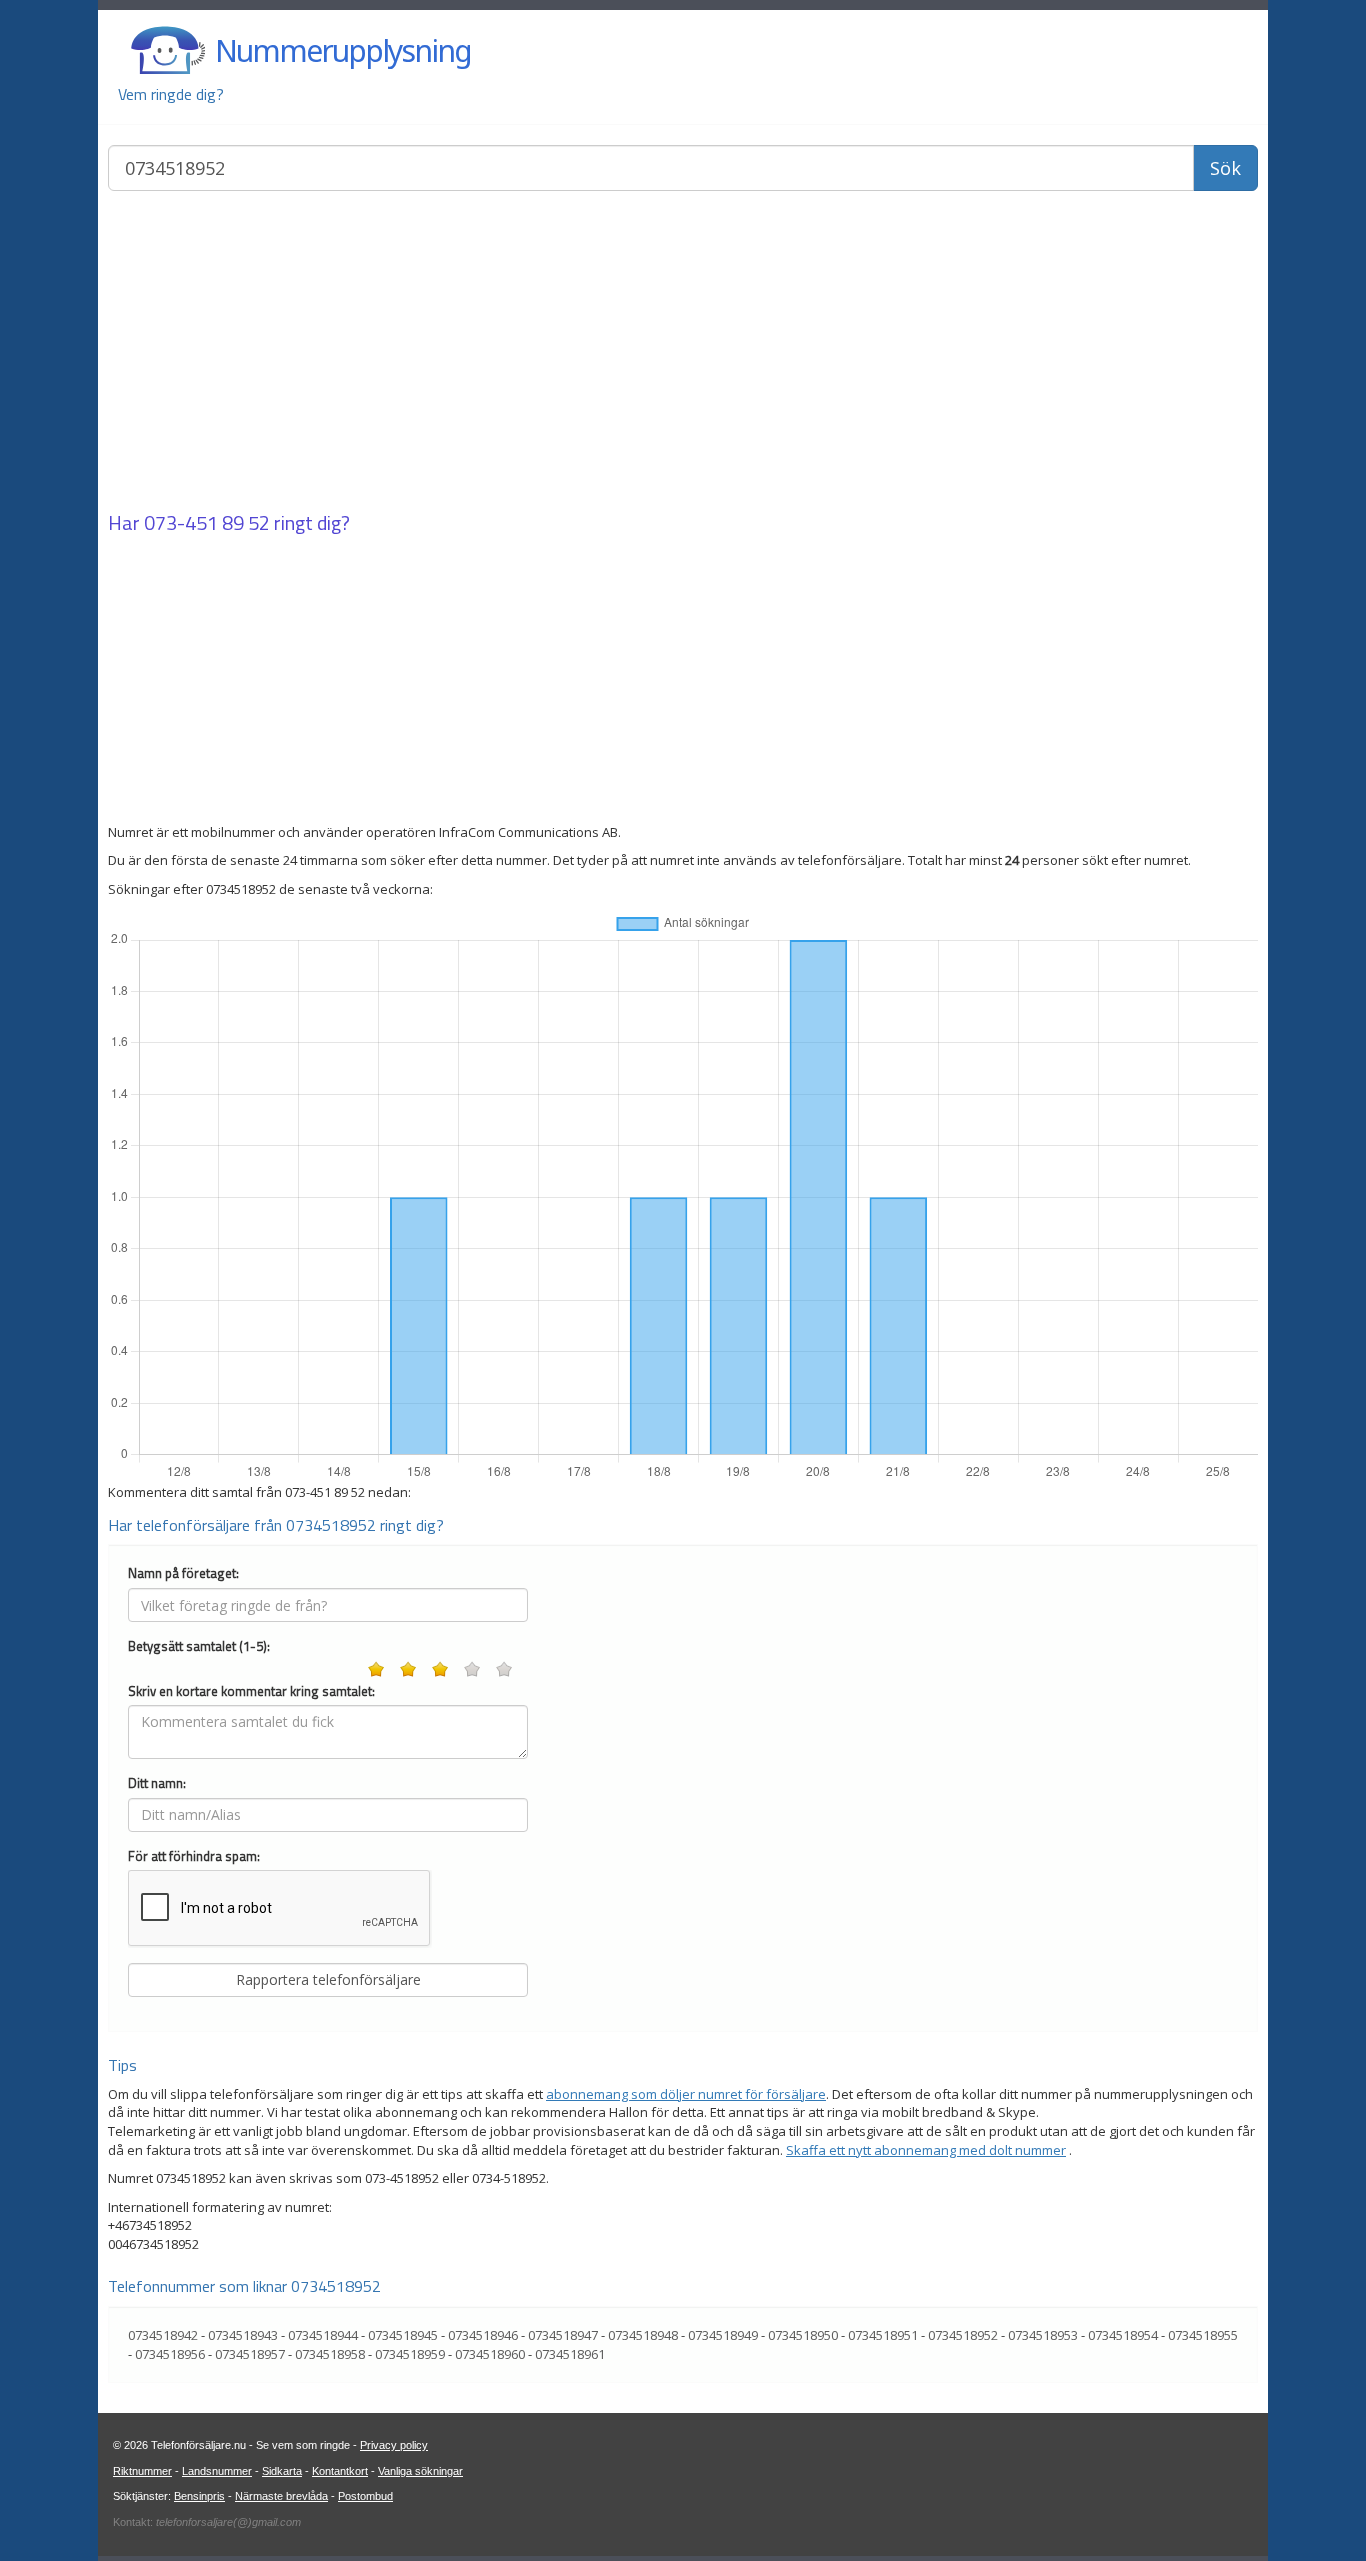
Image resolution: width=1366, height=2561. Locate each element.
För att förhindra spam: (194, 1856)
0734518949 (723, 2335)
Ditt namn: (157, 1783)
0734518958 (330, 2354)
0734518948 (643, 2335)
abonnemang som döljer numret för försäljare (686, 2094)
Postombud (365, 2496)
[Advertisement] (683, 353)
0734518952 (963, 2335)
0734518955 (1203, 2335)
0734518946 (483, 2335)
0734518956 (170, 2354)
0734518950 (803, 2335)
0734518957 (250, 2354)
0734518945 (403, 2335)
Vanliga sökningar (420, 2471)
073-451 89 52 (207, 522)
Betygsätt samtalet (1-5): (199, 1646)
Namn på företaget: (183, 1573)
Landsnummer (217, 2471)
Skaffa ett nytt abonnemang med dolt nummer (926, 2150)
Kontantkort (340, 2471)
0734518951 (883, 2335)
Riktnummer (142, 2471)
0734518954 (1123, 2335)
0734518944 (323, 2335)
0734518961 (570, 2354)
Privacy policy (394, 2445)
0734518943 (243, 2335)
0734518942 (163, 2335)
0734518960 (490, 2354)
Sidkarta (282, 2471)
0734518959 (410, 2354)
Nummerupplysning (343, 50)
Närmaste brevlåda (281, 2496)
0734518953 (1043, 2335)
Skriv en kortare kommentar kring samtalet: (251, 1691)
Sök (1225, 168)
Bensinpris (199, 2496)
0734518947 (563, 2335)
